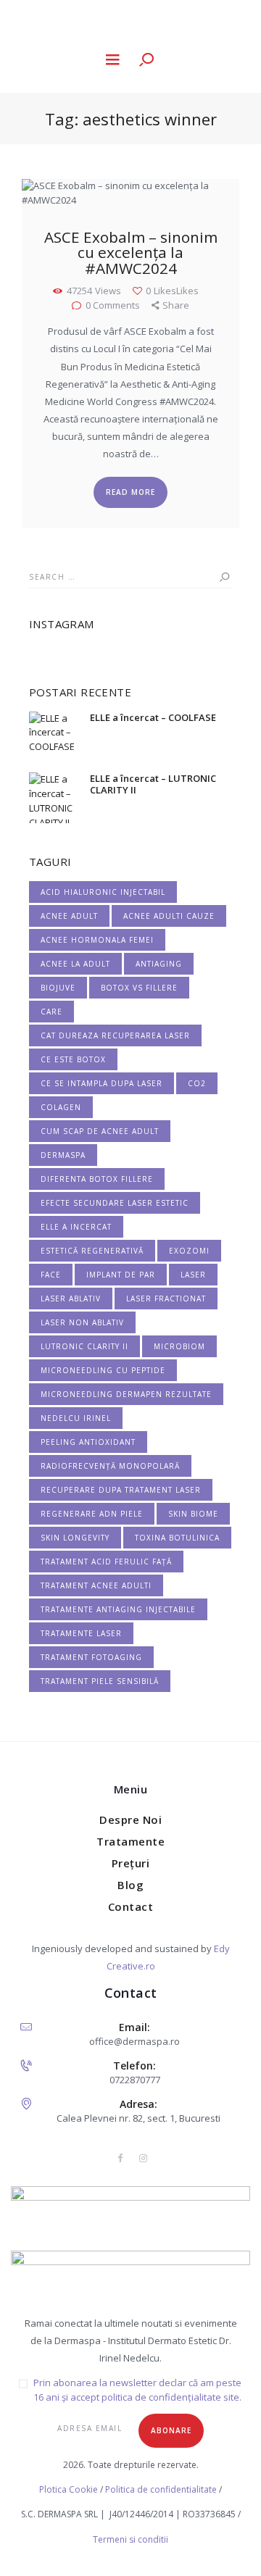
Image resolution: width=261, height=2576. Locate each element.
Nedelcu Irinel (76, 1418)
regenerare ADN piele (92, 1514)
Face (51, 1275)
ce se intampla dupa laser (101, 1083)
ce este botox (73, 1059)
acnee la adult (75, 964)
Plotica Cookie (69, 2489)
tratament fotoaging (91, 1657)
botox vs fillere (139, 988)
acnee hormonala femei (97, 940)
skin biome (193, 1514)
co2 (197, 1083)
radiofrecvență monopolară (110, 1466)
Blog (130, 1885)
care (51, 1012)
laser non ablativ (82, 1322)
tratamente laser (81, 1633)
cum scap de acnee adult (100, 1131)
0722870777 (135, 2080)
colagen (61, 1107)
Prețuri (131, 1863)
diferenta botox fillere (97, 1179)
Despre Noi (130, 1820)
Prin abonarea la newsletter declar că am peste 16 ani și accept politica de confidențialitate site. (137, 2390)
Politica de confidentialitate (161, 2489)
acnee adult (69, 916)
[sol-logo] (130, 2283)
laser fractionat (166, 1299)
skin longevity (75, 1538)
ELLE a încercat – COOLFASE (153, 717)
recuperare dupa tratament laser (121, 1490)
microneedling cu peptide (103, 1370)
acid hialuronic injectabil (103, 892)
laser (193, 1275)
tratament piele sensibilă (100, 1681)
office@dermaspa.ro (134, 2041)
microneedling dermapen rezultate (126, 1394)
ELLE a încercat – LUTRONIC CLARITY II (153, 784)
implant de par (121, 1275)
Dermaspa (63, 1155)
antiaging (159, 964)
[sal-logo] (130, 2218)
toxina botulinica (177, 1538)
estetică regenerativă (92, 1251)
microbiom (179, 1346)
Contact (131, 1906)
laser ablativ (71, 1299)
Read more (130, 492)
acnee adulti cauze (169, 916)
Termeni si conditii (130, 2539)
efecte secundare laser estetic (115, 1203)
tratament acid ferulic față (106, 1562)
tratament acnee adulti (96, 1585)
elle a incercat (76, 1227)
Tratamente (130, 1841)
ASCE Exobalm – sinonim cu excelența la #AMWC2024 (131, 254)
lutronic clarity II (84, 1346)
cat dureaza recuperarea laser (115, 1035)
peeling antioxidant (88, 1442)
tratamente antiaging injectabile (118, 1609)
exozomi (189, 1251)
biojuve (58, 988)
